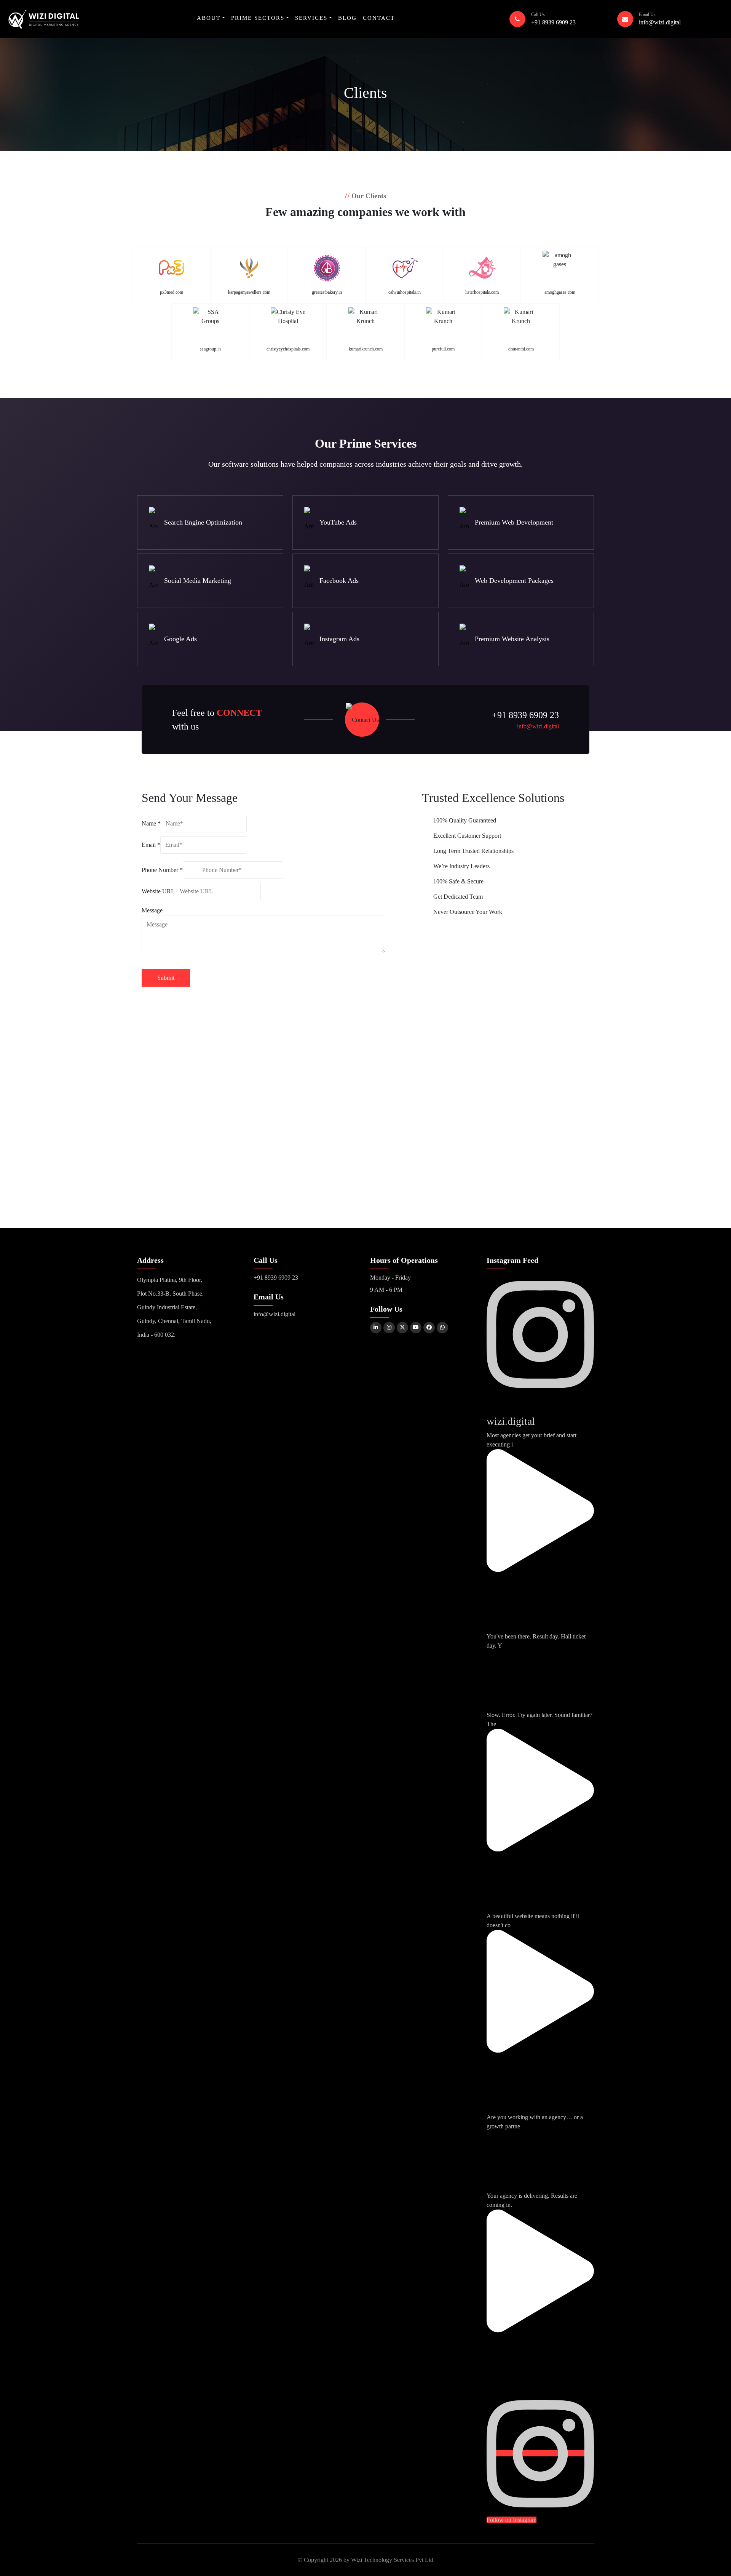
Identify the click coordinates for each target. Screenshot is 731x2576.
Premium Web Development (514, 522)
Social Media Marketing (198, 581)
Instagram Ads (339, 639)
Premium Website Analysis (512, 639)
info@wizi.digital (660, 22)
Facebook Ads (339, 581)
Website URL (158, 891)
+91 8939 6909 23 (553, 22)
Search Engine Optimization (203, 522)
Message (152, 910)
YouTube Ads (338, 522)
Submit (166, 978)
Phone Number (162, 870)
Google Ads (180, 639)
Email (151, 845)
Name (151, 823)
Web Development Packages (514, 581)
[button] (211, 18)
